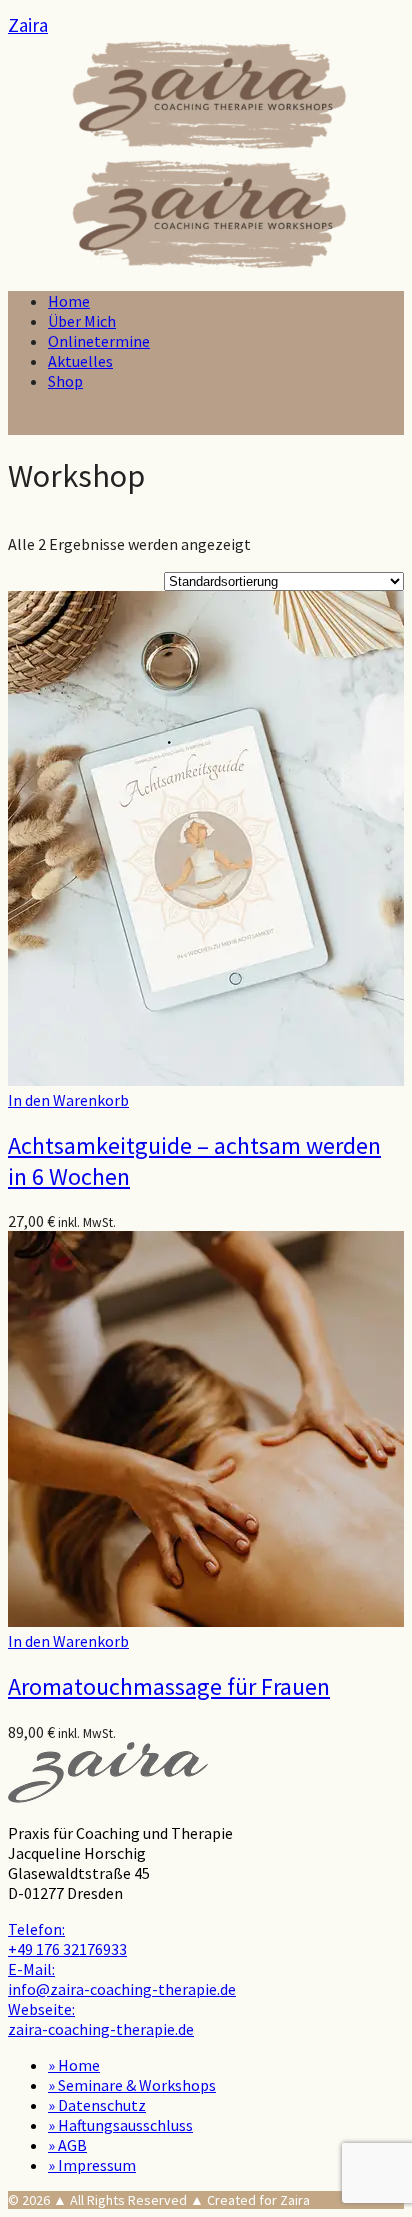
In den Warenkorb (68, 1100)
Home (69, 301)
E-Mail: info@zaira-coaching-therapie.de (122, 1979)
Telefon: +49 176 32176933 (67, 1939)
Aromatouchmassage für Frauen (169, 1686)
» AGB (67, 2145)
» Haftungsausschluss (120, 2125)
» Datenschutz (97, 2105)
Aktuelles (80, 361)
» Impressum (92, 2165)
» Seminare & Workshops (132, 2085)
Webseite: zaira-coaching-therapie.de (101, 2019)
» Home (74, 2065)
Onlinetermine (99, 341)
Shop (65, 381)
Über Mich (82, 321)
